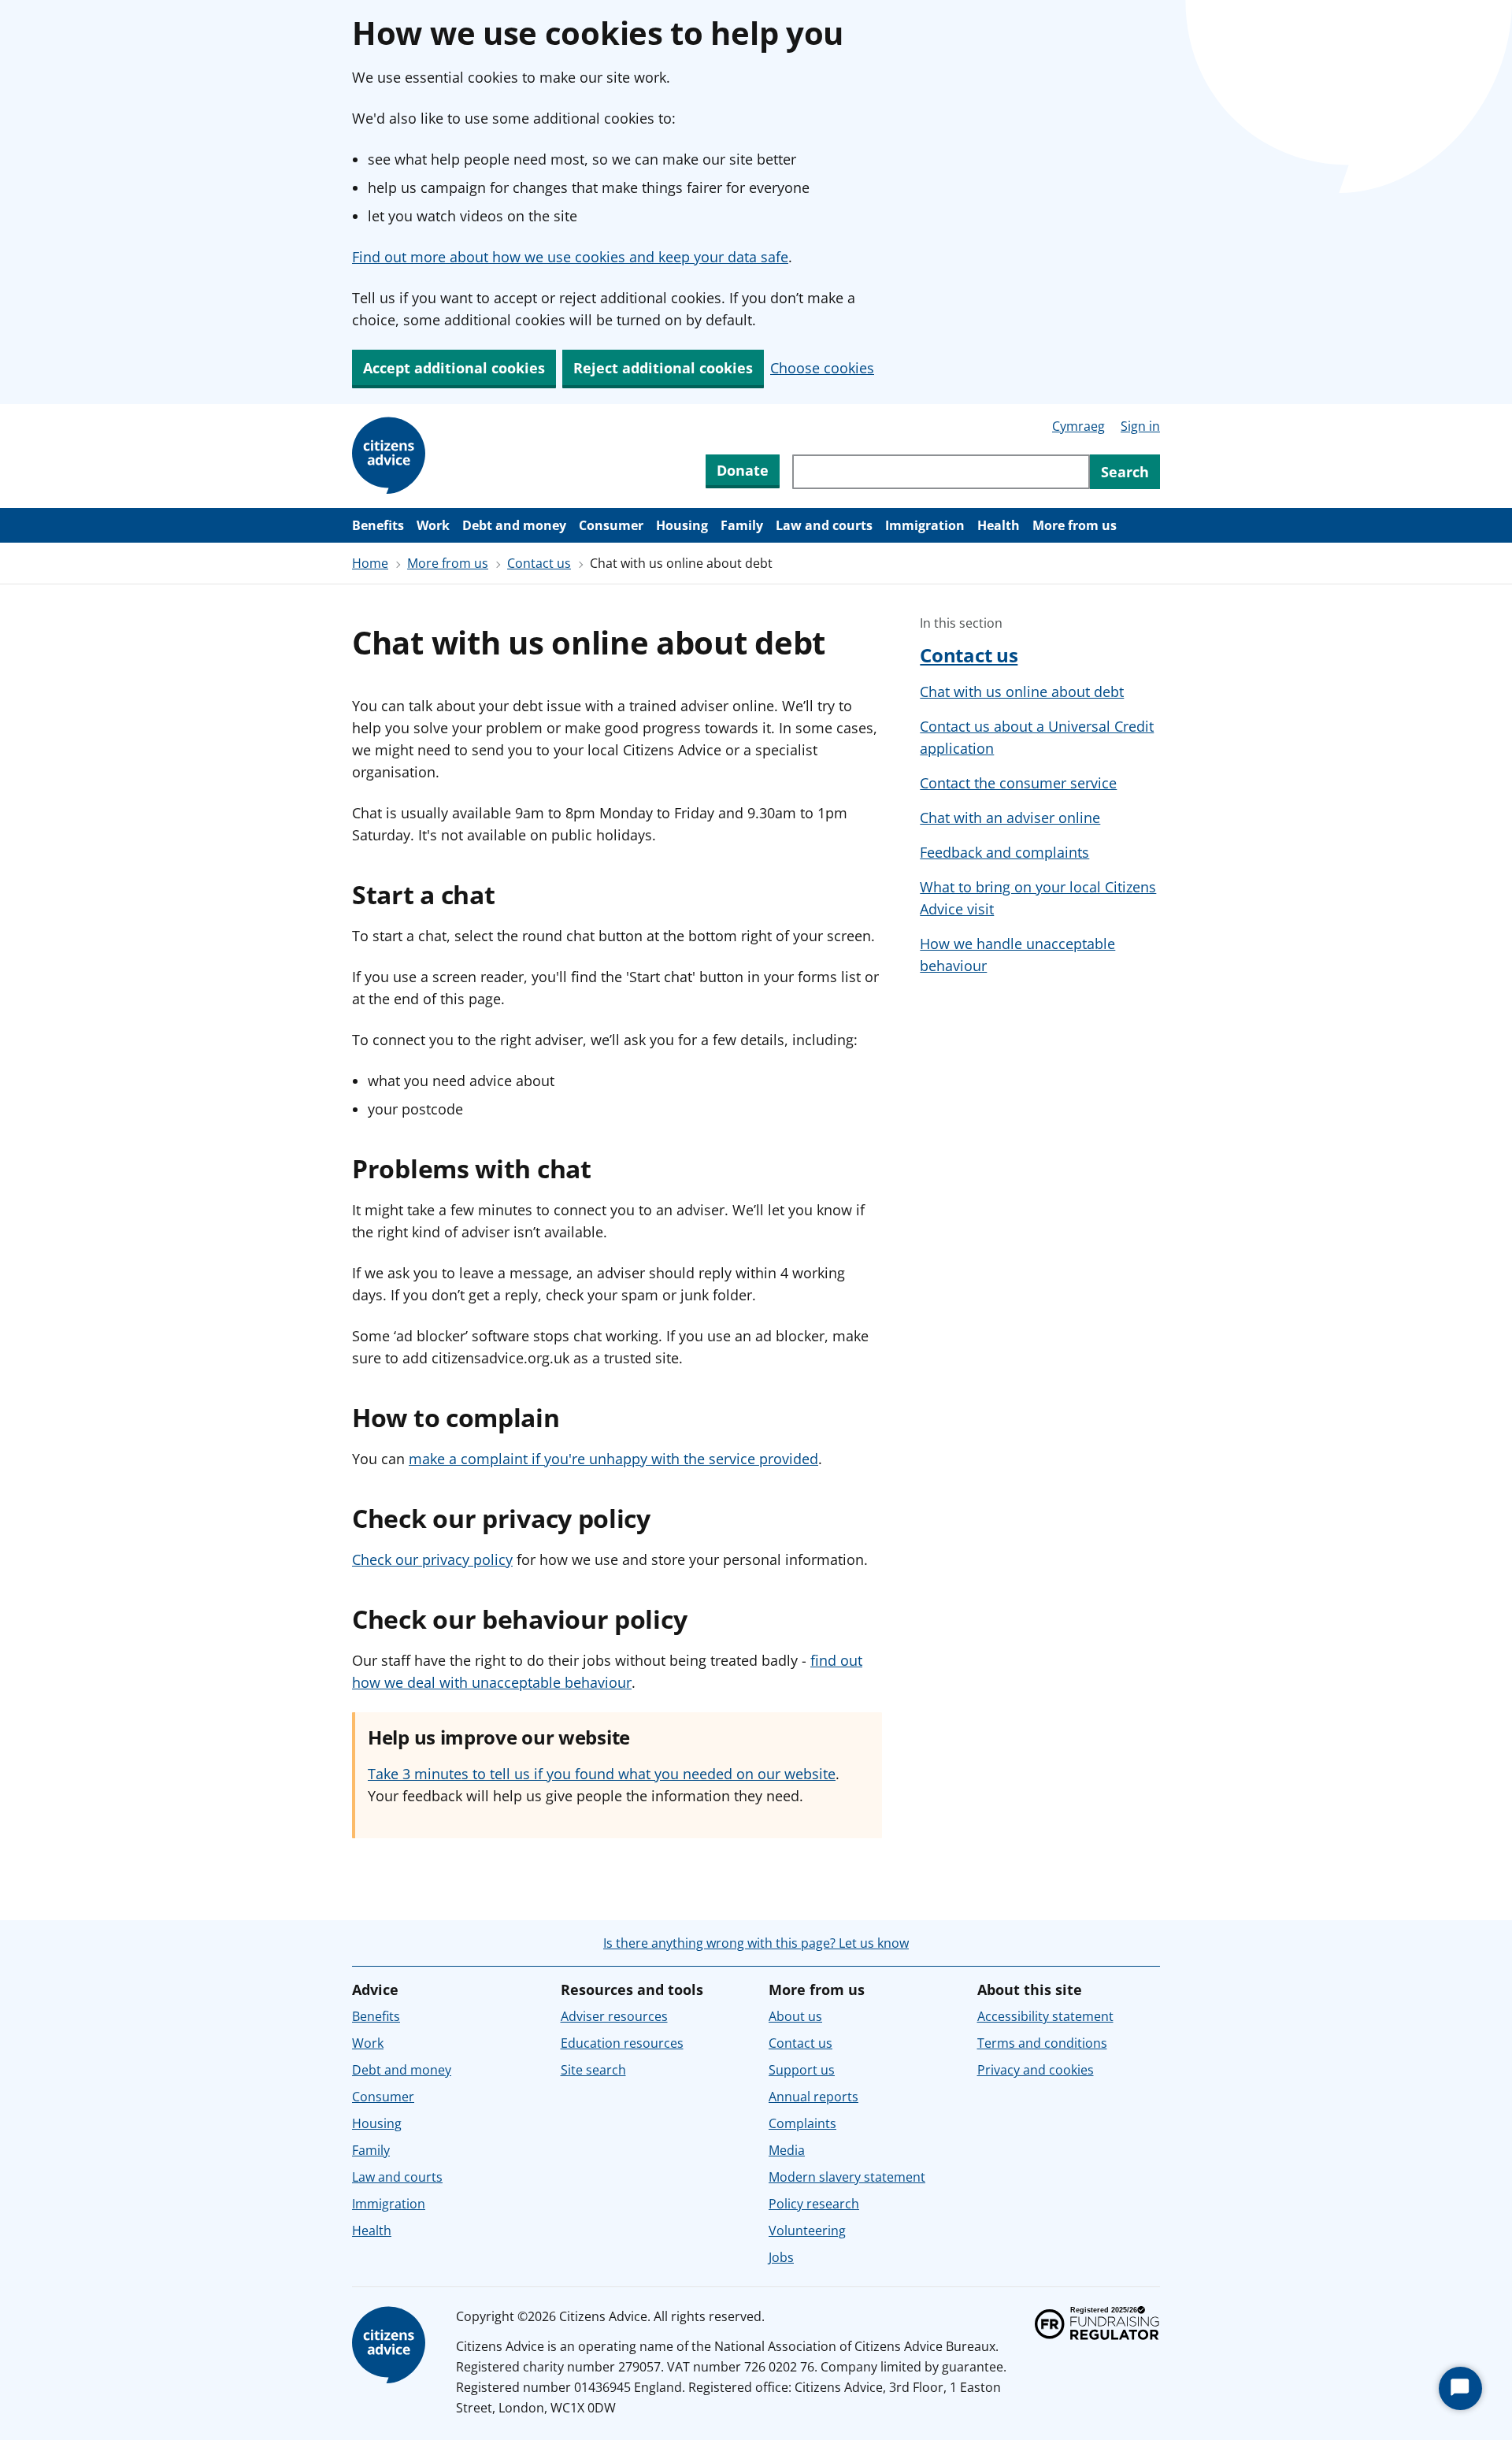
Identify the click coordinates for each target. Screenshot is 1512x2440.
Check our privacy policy (432, 1559)
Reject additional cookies (663, 368)
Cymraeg (1078, 426)
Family (742, 525)
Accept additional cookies (454, 368)
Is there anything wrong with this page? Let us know (756, 1943)
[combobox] (941, 472)
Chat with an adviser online (1010, 818)
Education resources (622, 2043)
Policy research (814, 2204)
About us (795, 2016)
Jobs (781, 2257)
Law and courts (824, 525)
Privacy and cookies (1036, 2070)
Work (433, 525)
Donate (743, 470)
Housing (682, 525)
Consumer (611, 525)
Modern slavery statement (847, 2177)
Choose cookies (822, 368)
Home (370, 563)
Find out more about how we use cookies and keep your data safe (570, 257)
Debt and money (514, 525)
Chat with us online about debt (1022, 692)
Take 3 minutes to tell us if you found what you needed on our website (602, 1774)
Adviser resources (614, 2016)
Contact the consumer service (1018, 783)
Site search (593, 2070)
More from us (1075, 525)
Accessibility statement (1045, 2016)
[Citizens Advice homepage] (391, 2345)
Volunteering (807, 2230)
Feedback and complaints (1004, 852)
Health (999, 525)
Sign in (1140, 426)
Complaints (802, 2123)
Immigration (925, 525)
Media (787, 2150)
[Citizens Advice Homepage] (391, 456)
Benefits (378, 525)
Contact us (539, 563)
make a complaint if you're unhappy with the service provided (613, 1459)
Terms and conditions (1042, 2043)
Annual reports (813, 2097)
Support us (802, 2070)
